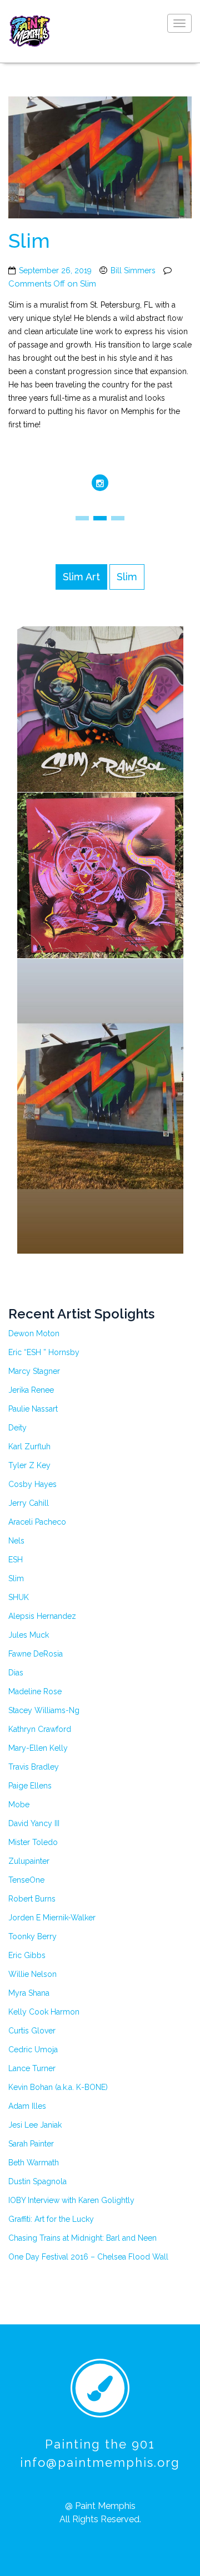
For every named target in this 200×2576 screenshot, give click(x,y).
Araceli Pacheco (37, 1522)
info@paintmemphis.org (100, 2462)
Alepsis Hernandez (42, 1616)
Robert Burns (32, 1899)
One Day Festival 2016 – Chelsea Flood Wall (88, 2257)
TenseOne (26, 1880)
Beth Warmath (34, 2163)
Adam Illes (27, 2106)
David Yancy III (34, 1823)
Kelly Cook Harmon (44, 2012)
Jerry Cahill (29, 1503)
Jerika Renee (31, 1390)
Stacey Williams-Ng (44, 1710)
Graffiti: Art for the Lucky (51, 2219)
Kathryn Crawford (40, 1729)
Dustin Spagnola (37, 2181)
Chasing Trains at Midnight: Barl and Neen (82, 2238)
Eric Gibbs (27, 1955)
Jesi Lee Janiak (35, 2125)
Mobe (19, 1805)
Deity (17, 1428)
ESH (16, 1560)
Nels (16, 1541)
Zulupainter (29, 1861)
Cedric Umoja (33, 2049)
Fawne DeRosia (36, 1654)
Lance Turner (32, 2068)
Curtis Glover (32, 2031)
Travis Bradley (34, 1767)
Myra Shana (29, 1993)
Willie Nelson (32, 1974)
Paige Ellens (30, 1786)
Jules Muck (29, 1635)
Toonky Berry (32, 1936)
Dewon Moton (34, 1333)
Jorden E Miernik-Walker (52, 1918)
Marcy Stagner (34, 1371)
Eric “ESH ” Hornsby (44, 1352)
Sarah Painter (31, 2144)
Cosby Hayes (32, 1484)
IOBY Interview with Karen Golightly (71, 2200)
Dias (16, 1673)
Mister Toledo (33, 1842)
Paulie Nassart (33, 1409)
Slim (16, 1578)
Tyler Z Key (29, 1465)
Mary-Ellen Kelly (38, 1748)
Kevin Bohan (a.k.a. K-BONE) (58, 2087)
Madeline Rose (35, 1691)
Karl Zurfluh (29, 1447)
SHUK (19, 1597)
